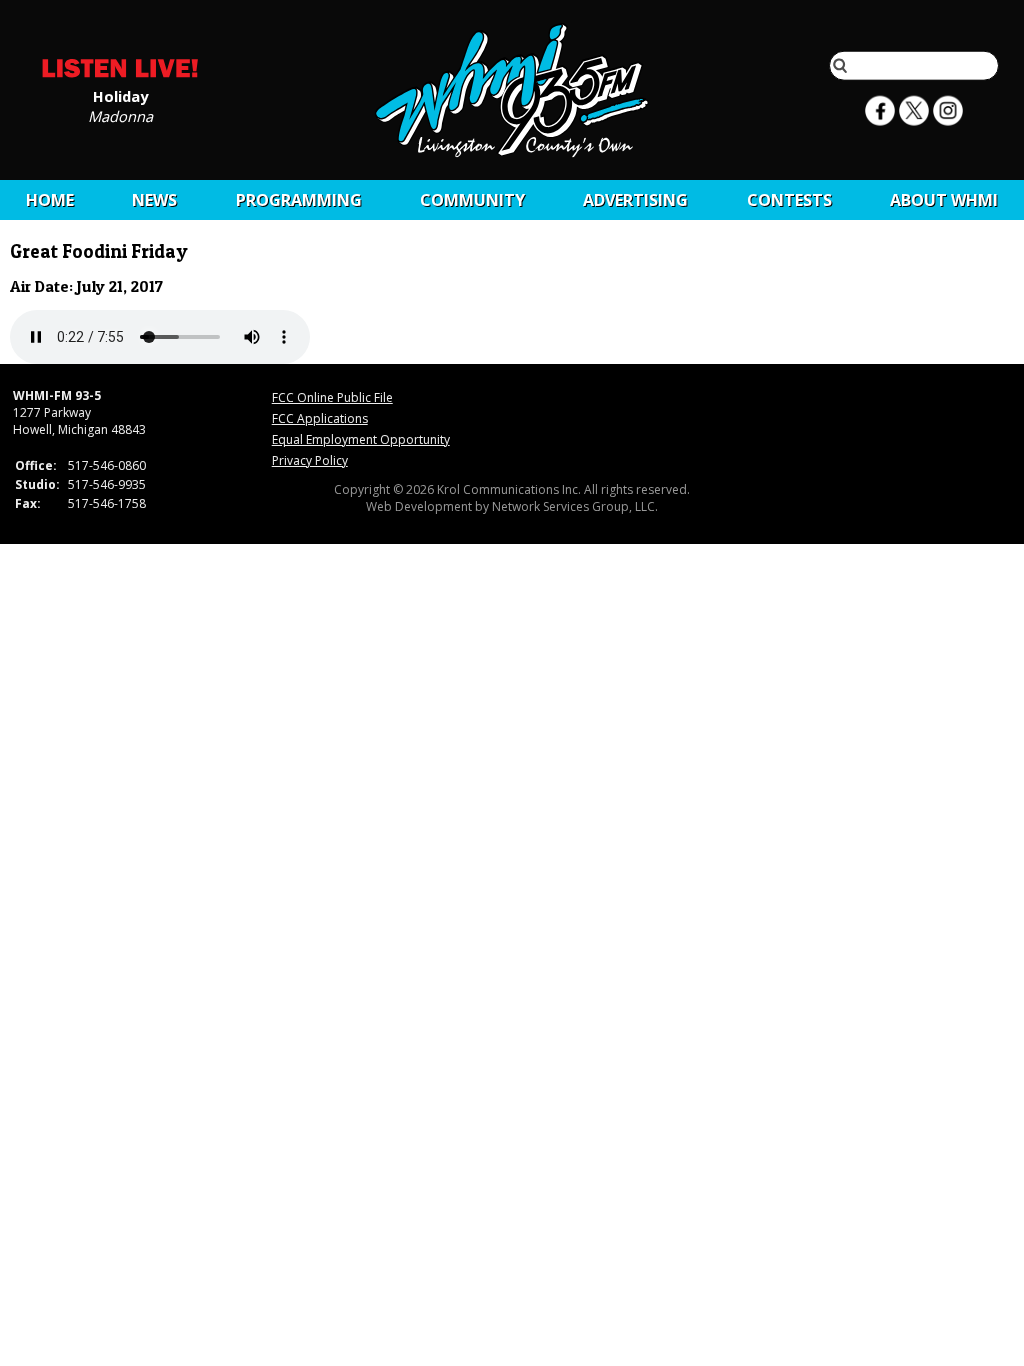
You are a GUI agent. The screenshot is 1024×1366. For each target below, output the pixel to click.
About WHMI (944, 200)
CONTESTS (789, 200)
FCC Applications (320, 418)
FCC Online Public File (332, 397)
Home (50, 200)
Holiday (120, 95)
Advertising (635, 200)
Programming (299, 200)
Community (472, 200)
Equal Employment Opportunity (361, 439)
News (154, 200)
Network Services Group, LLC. (575, 506)
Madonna (120, 115)
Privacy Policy (310, 460)
